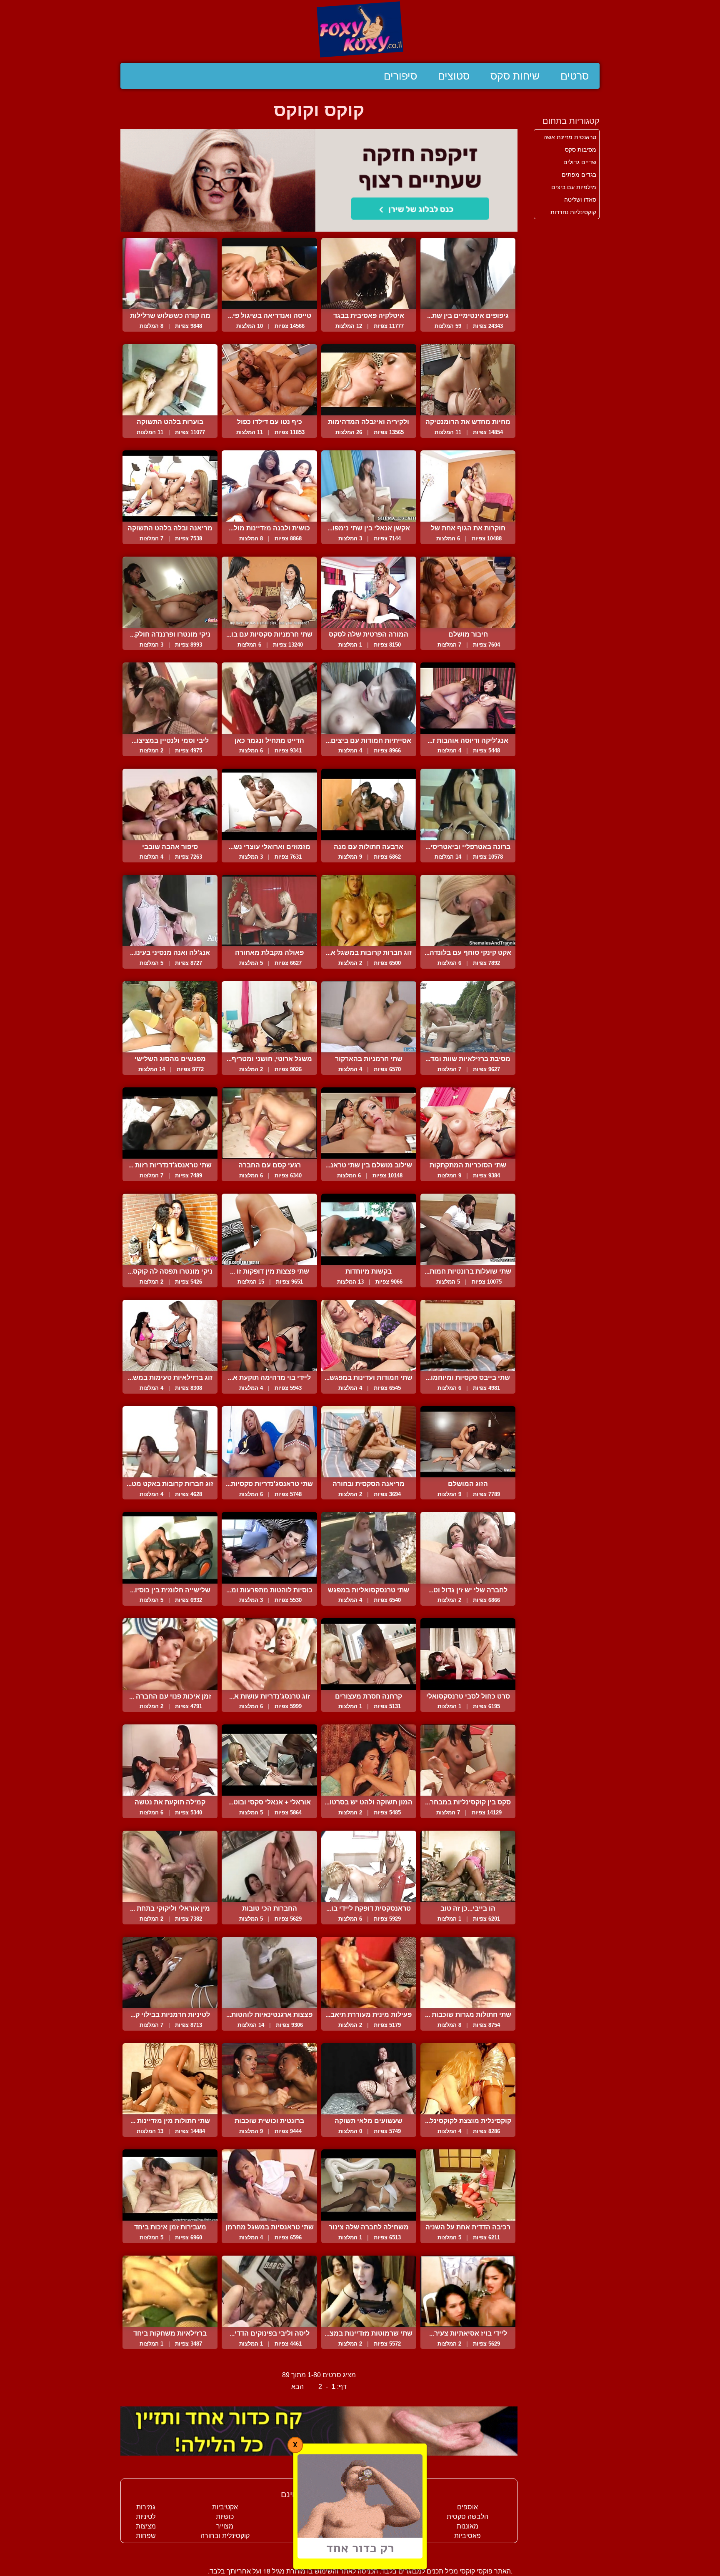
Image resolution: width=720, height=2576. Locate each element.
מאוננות (467, 2526)
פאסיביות (467, 2536)
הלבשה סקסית (467, 2517)
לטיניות (146, 2517)
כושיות (225, 2517)
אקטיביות (225, 2507)
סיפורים (400, 76)
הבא (297, 2387)
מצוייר (225, 2526)
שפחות (146, 2536)
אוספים (467, 2507)
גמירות (146, 2507)
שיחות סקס (515, 76)
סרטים (575, 76)
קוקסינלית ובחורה (225, 2536)
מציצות (146, 2526)
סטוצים (454, 76)
